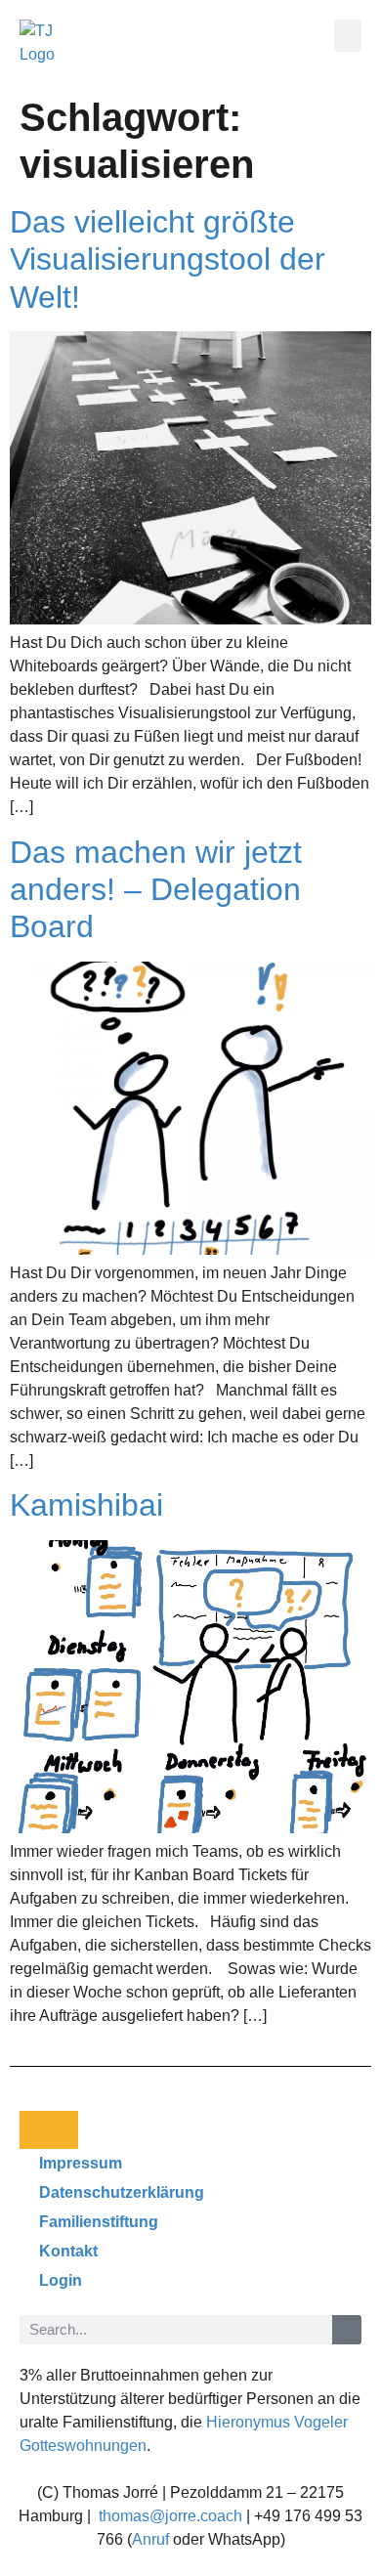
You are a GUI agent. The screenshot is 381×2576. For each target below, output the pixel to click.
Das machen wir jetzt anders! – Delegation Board (156, 890)
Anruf (150, 2539)
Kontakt (68, 2251)
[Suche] (347, 2330)
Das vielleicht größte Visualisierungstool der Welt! (168, 259)
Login (61, 2280)
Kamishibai (86, 1505)
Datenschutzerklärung (122, 2192)
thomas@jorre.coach (170, 2516)
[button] (348, 36)
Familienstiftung (99, 2222)
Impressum (81, 2163)
